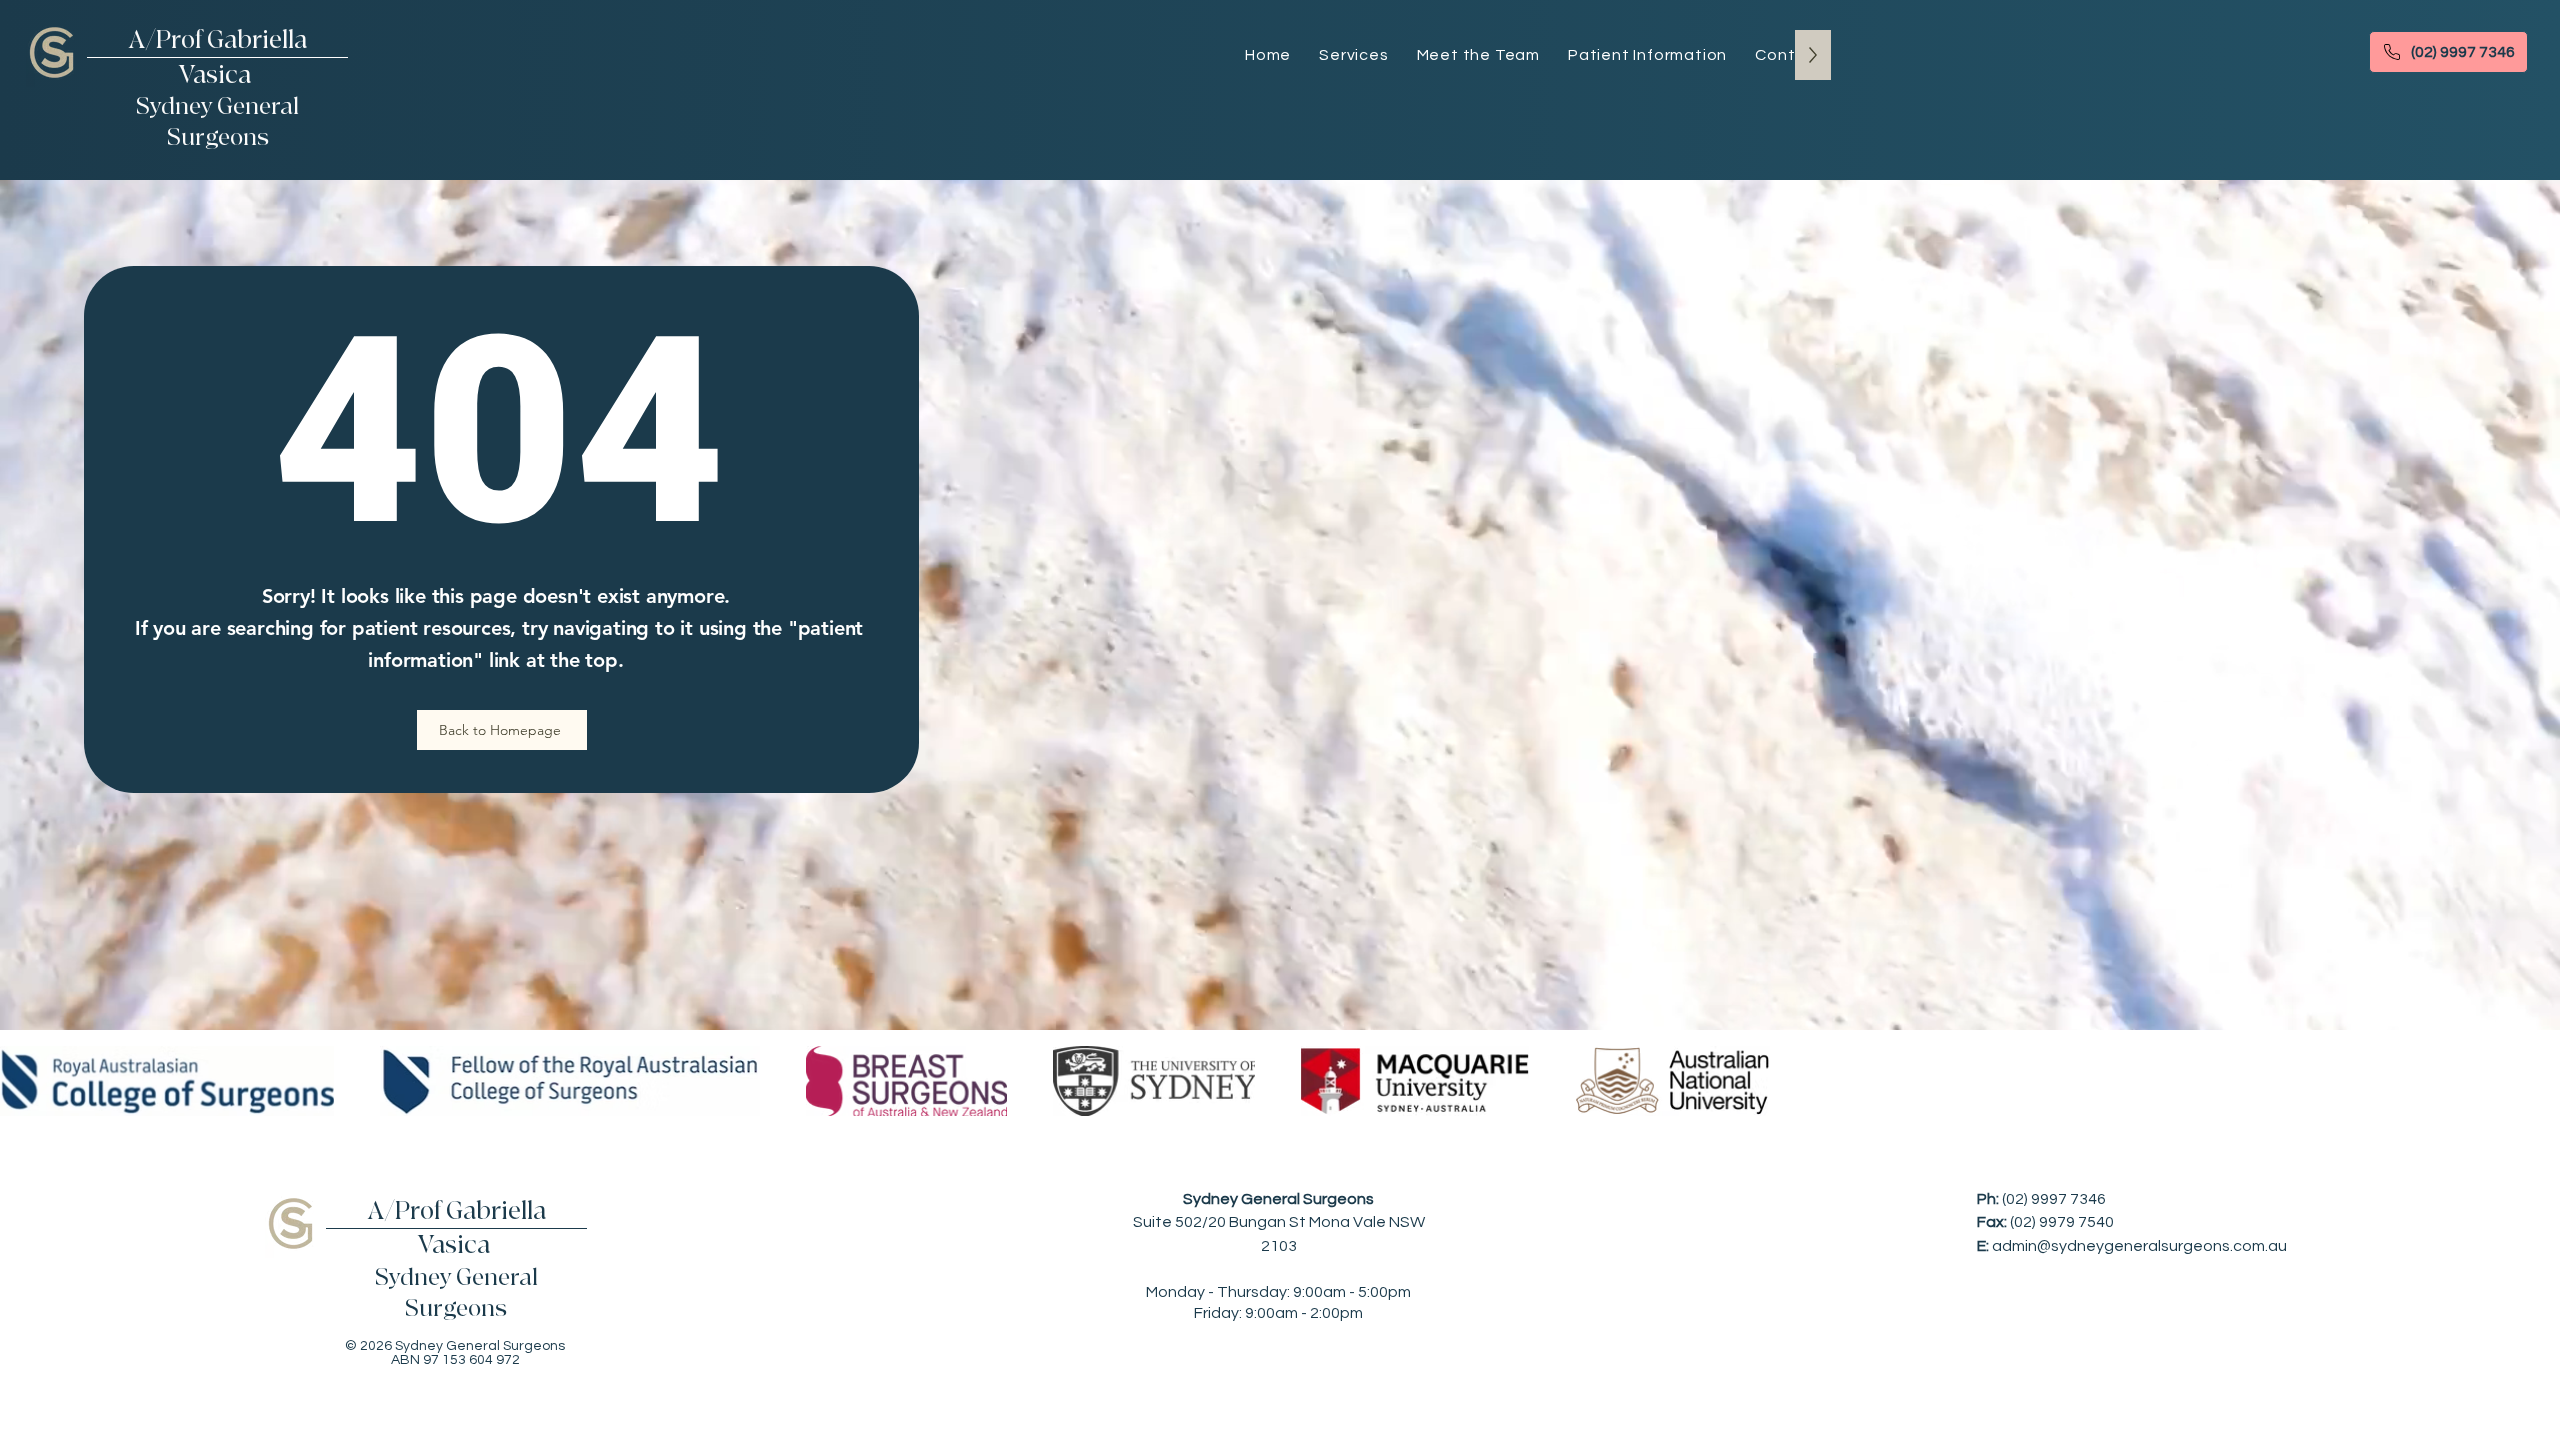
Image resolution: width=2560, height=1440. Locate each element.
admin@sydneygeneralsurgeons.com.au (2139, 1246)
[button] (1647, 55)
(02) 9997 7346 (2054, 1199)
